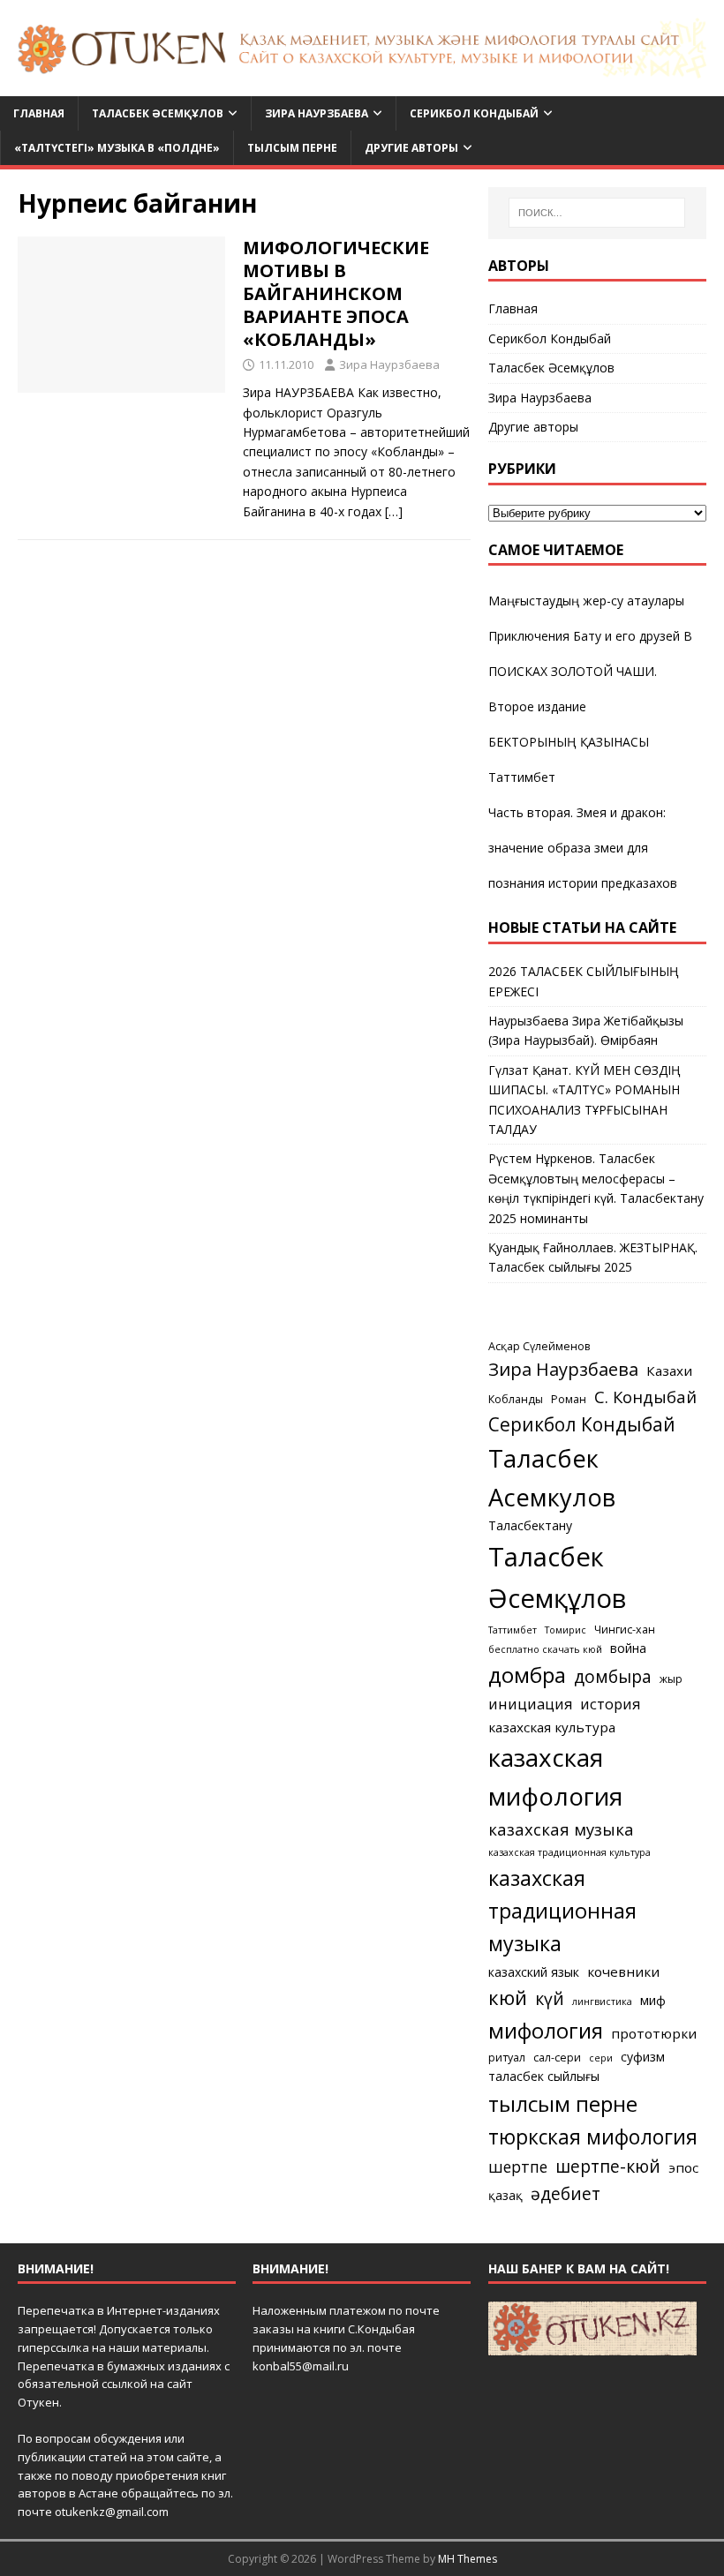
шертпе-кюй (608, 2166)
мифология (546, 2030)
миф (653, 2000)
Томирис (566, 1630)
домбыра (613, 1676)
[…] (394, 511)
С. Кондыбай (645, 1397)
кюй (508, 1997)
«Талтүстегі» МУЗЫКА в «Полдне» (117, 148)
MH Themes (468, 2559)
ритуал (507, 2058)
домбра (527, 1675)
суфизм (643, 2057)
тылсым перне (563, 2103)
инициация (530, 1704)
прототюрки (654, 2033)
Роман (569, 1399)
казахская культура (552, 1727)
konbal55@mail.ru (301, 2366)
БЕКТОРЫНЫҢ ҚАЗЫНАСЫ (569, 742)
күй (550, 1998)
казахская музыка (561, 1829)
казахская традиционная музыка (562, 1911)
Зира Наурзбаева (317, 113)
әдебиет (566, 2193)
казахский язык (534, 1972)
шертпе (518, 2167)
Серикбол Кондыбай (474, 113)
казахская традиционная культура (569, 1852)
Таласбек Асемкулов (552, 1478)
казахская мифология (555, 1776)
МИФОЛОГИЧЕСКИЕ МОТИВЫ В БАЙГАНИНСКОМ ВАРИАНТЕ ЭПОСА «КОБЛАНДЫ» (336, 293)
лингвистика (602, 2001)
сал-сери (557, 2058)
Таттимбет (522, 777)
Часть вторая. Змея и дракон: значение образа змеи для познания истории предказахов (583, 848)
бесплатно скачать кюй (545, 1649)
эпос (683, 2167)
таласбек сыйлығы (544, 2076)
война (628, 1648)
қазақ (505, 2195)
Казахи (669, 1371)
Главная (39, 113)
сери (601, 2058)
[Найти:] (597, 213)
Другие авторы (411, 148)
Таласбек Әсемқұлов (158, 113)
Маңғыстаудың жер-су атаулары (586, 601)
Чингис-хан (625, 1630)
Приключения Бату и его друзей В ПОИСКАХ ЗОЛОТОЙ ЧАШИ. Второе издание (590, 671)
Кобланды (516, 1399)
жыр (671, 1679)
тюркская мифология (593, 2137)
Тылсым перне (292, 148)
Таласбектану (530, 1525)
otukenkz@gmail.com (112, 2512)
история (610, 1704)
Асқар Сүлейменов (539, 1346)
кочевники (623, 1971)
